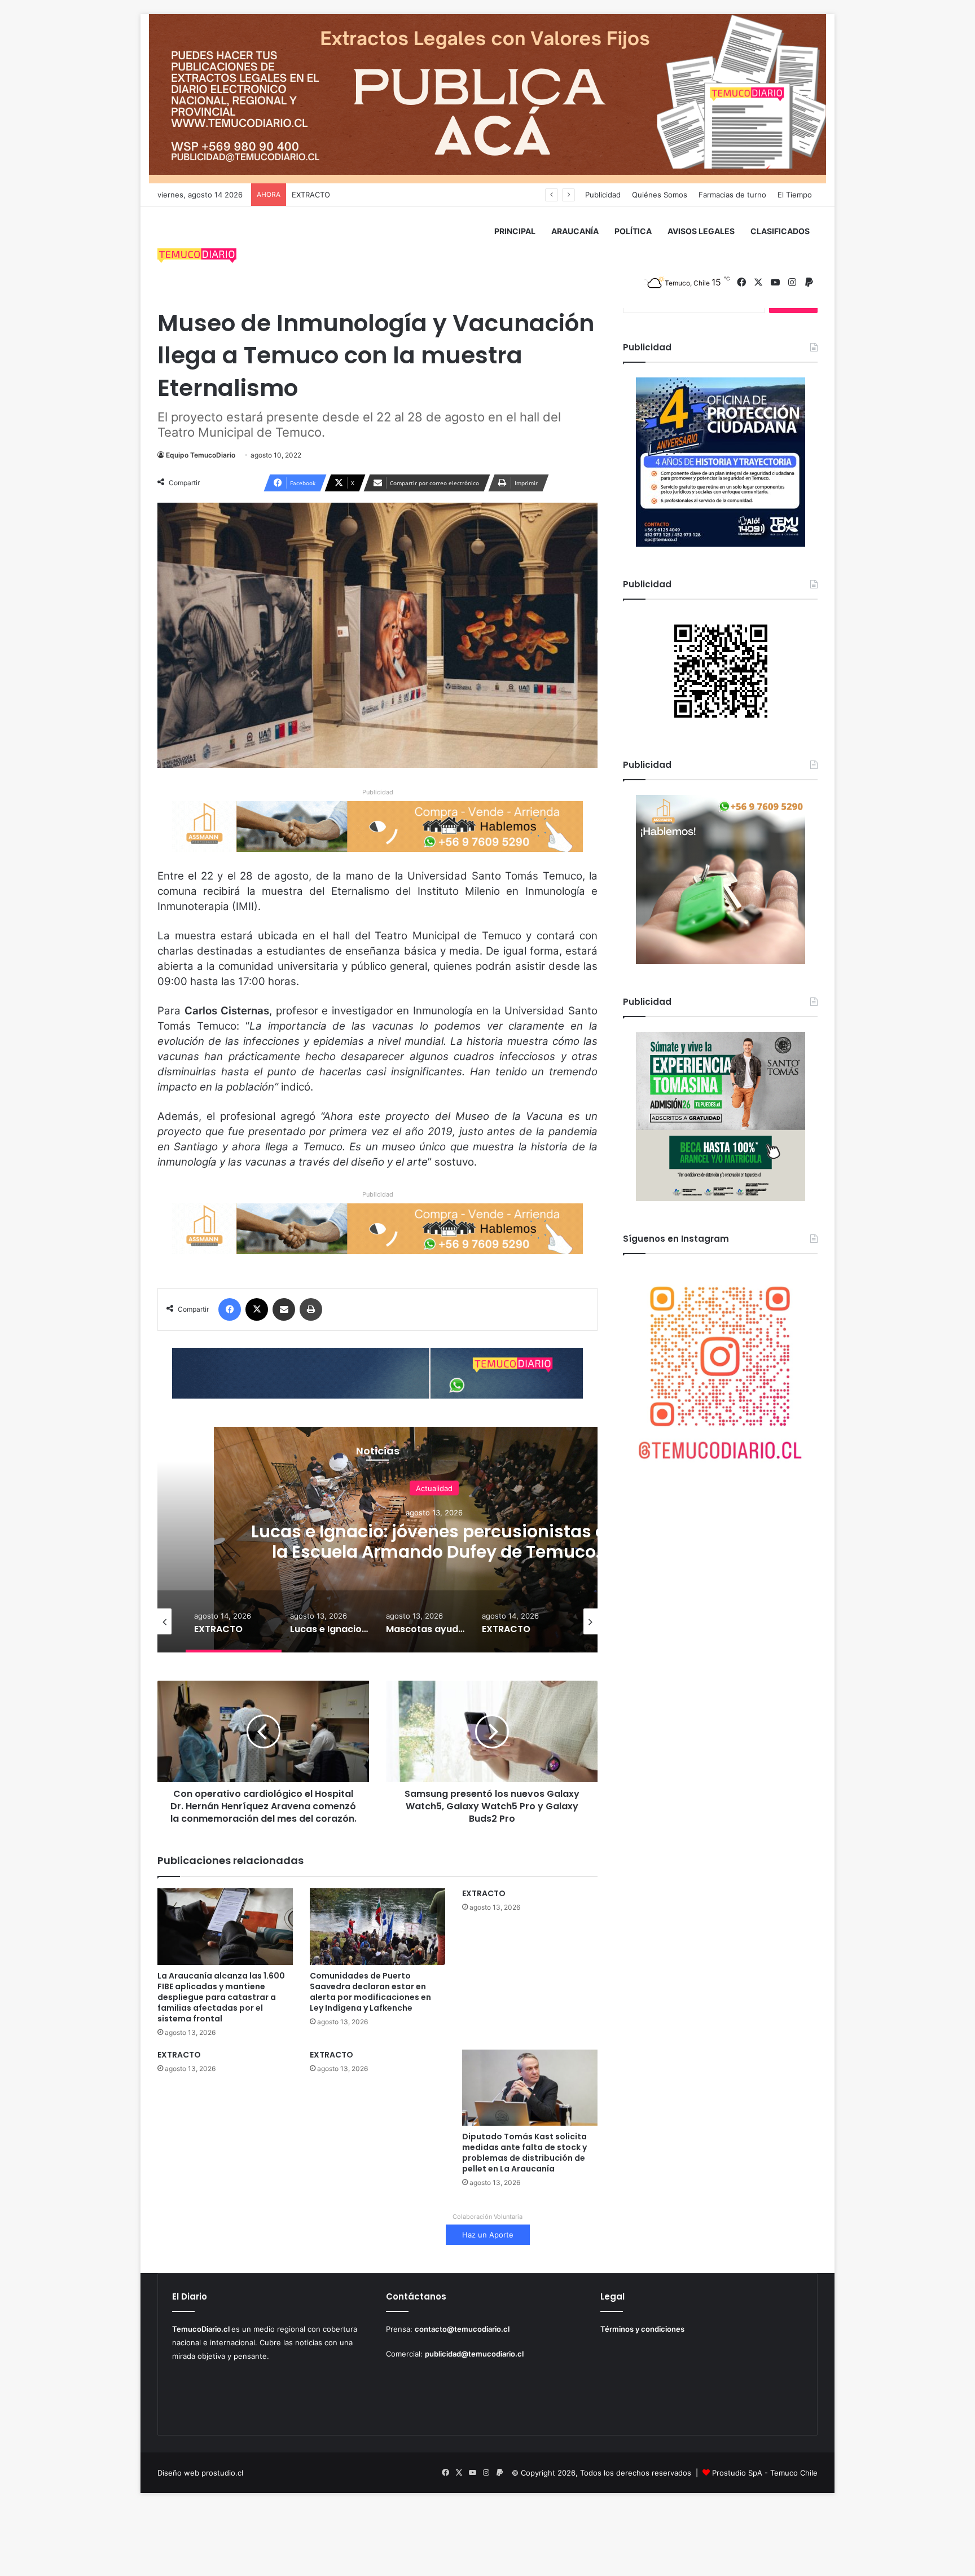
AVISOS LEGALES (701, 231)
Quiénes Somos (660, 195)
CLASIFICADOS (780, 231)
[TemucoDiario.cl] (197, 257)
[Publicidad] (488, 98)
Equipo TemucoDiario (201, 455)
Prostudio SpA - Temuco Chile (765, 2473)
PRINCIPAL (515, 231)
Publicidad (603, 195)
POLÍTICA (633, 231)
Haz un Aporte (488, 2235)
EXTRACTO (484, 1893)
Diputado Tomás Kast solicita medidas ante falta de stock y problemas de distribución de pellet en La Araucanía (524, 2153)
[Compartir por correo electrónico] (284, 1309)
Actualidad (434, 1488)
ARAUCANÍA (575, 231)
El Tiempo (795, 195)
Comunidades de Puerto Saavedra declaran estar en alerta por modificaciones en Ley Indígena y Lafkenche (370, 1992)
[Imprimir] (311, 1309)
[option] (434, 1540)
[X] (257, 1309)
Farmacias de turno (732, 195)
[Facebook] (230, 1309)
